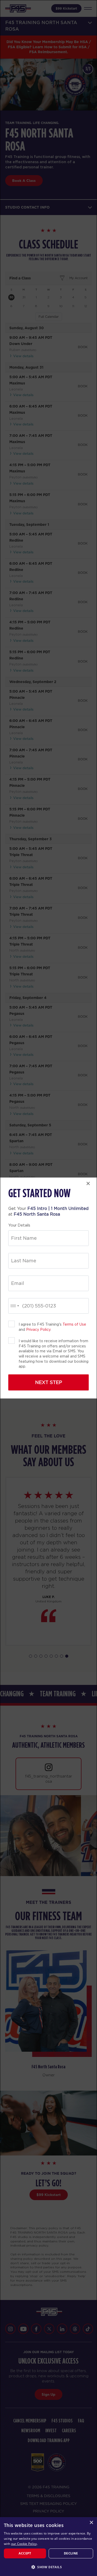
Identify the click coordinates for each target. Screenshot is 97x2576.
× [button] (91, 2523)
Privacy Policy (38, 1330)
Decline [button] (71, 2553)
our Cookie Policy (24, 2544)
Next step (49, 1382)
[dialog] (48, 2547)
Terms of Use (74, 1324)
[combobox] (14, 1306)
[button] (48, 2567)
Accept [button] (25, 2553)
